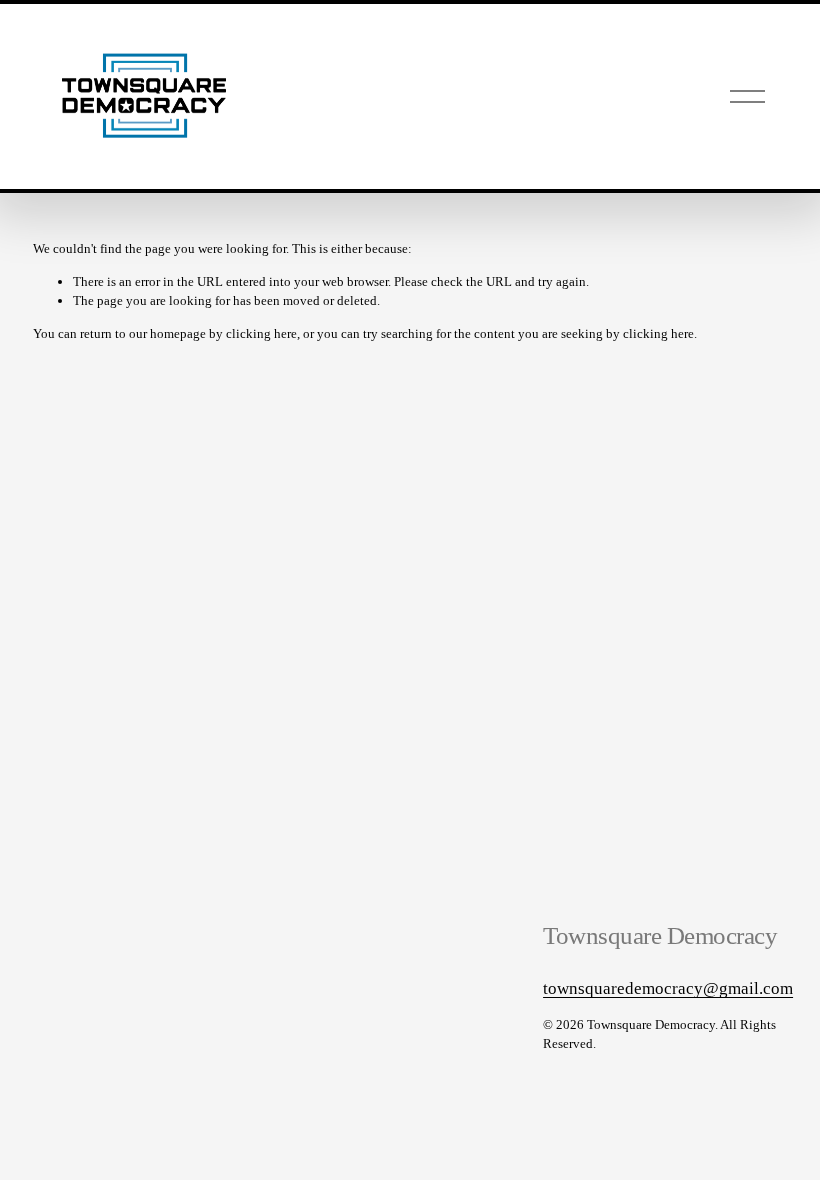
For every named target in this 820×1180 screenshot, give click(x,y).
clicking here (261, 333)
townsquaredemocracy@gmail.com (668, 988)
